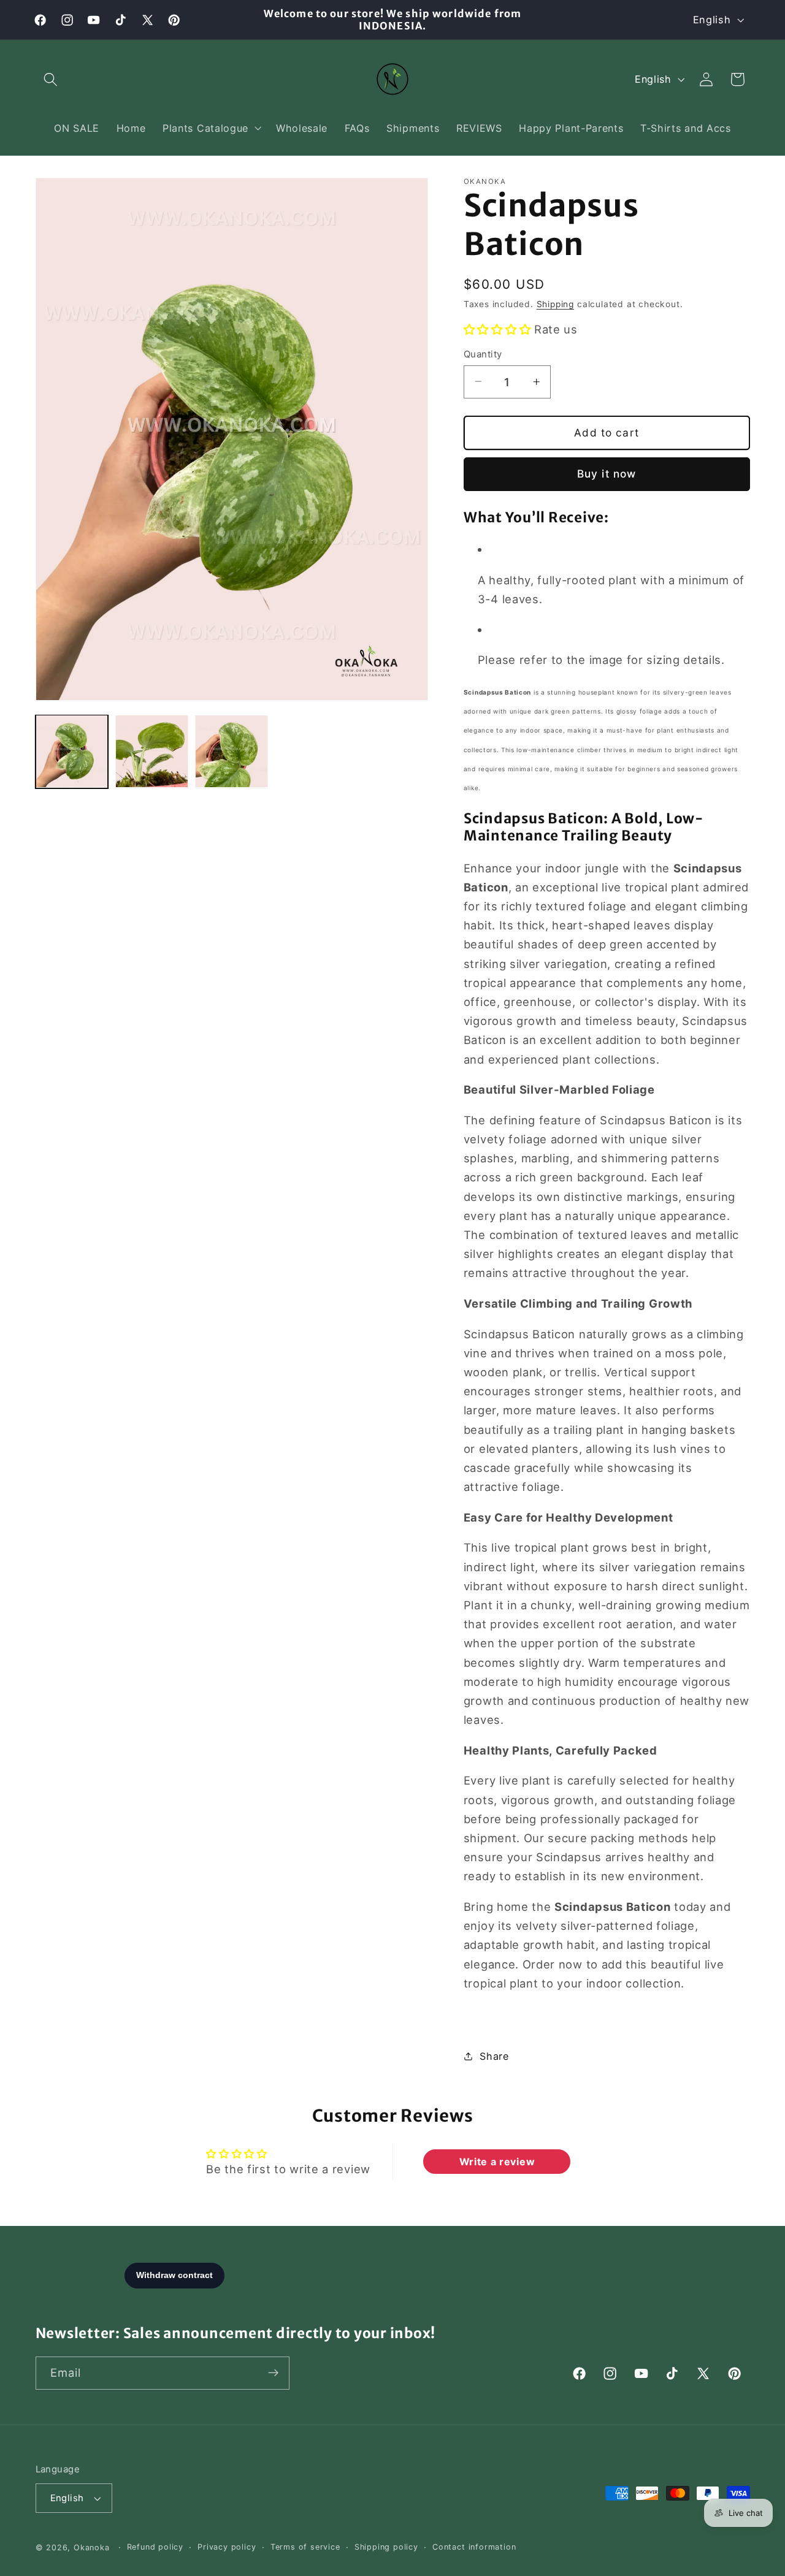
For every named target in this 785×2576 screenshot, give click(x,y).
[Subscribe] (273, 2373)
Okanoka (92, 2547)
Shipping (555, 304)
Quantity (483, 354)
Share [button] (494, 2056)
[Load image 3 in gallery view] (232, 751)
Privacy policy (227, 2547)
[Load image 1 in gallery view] (72, 751)
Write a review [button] (497, 2161)
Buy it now (607, 474)
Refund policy (155, 2547)
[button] (51, 79)
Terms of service (305, 2547)
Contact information (474, 2547)
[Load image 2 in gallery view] (152, 751)
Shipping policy (386, 2547)
